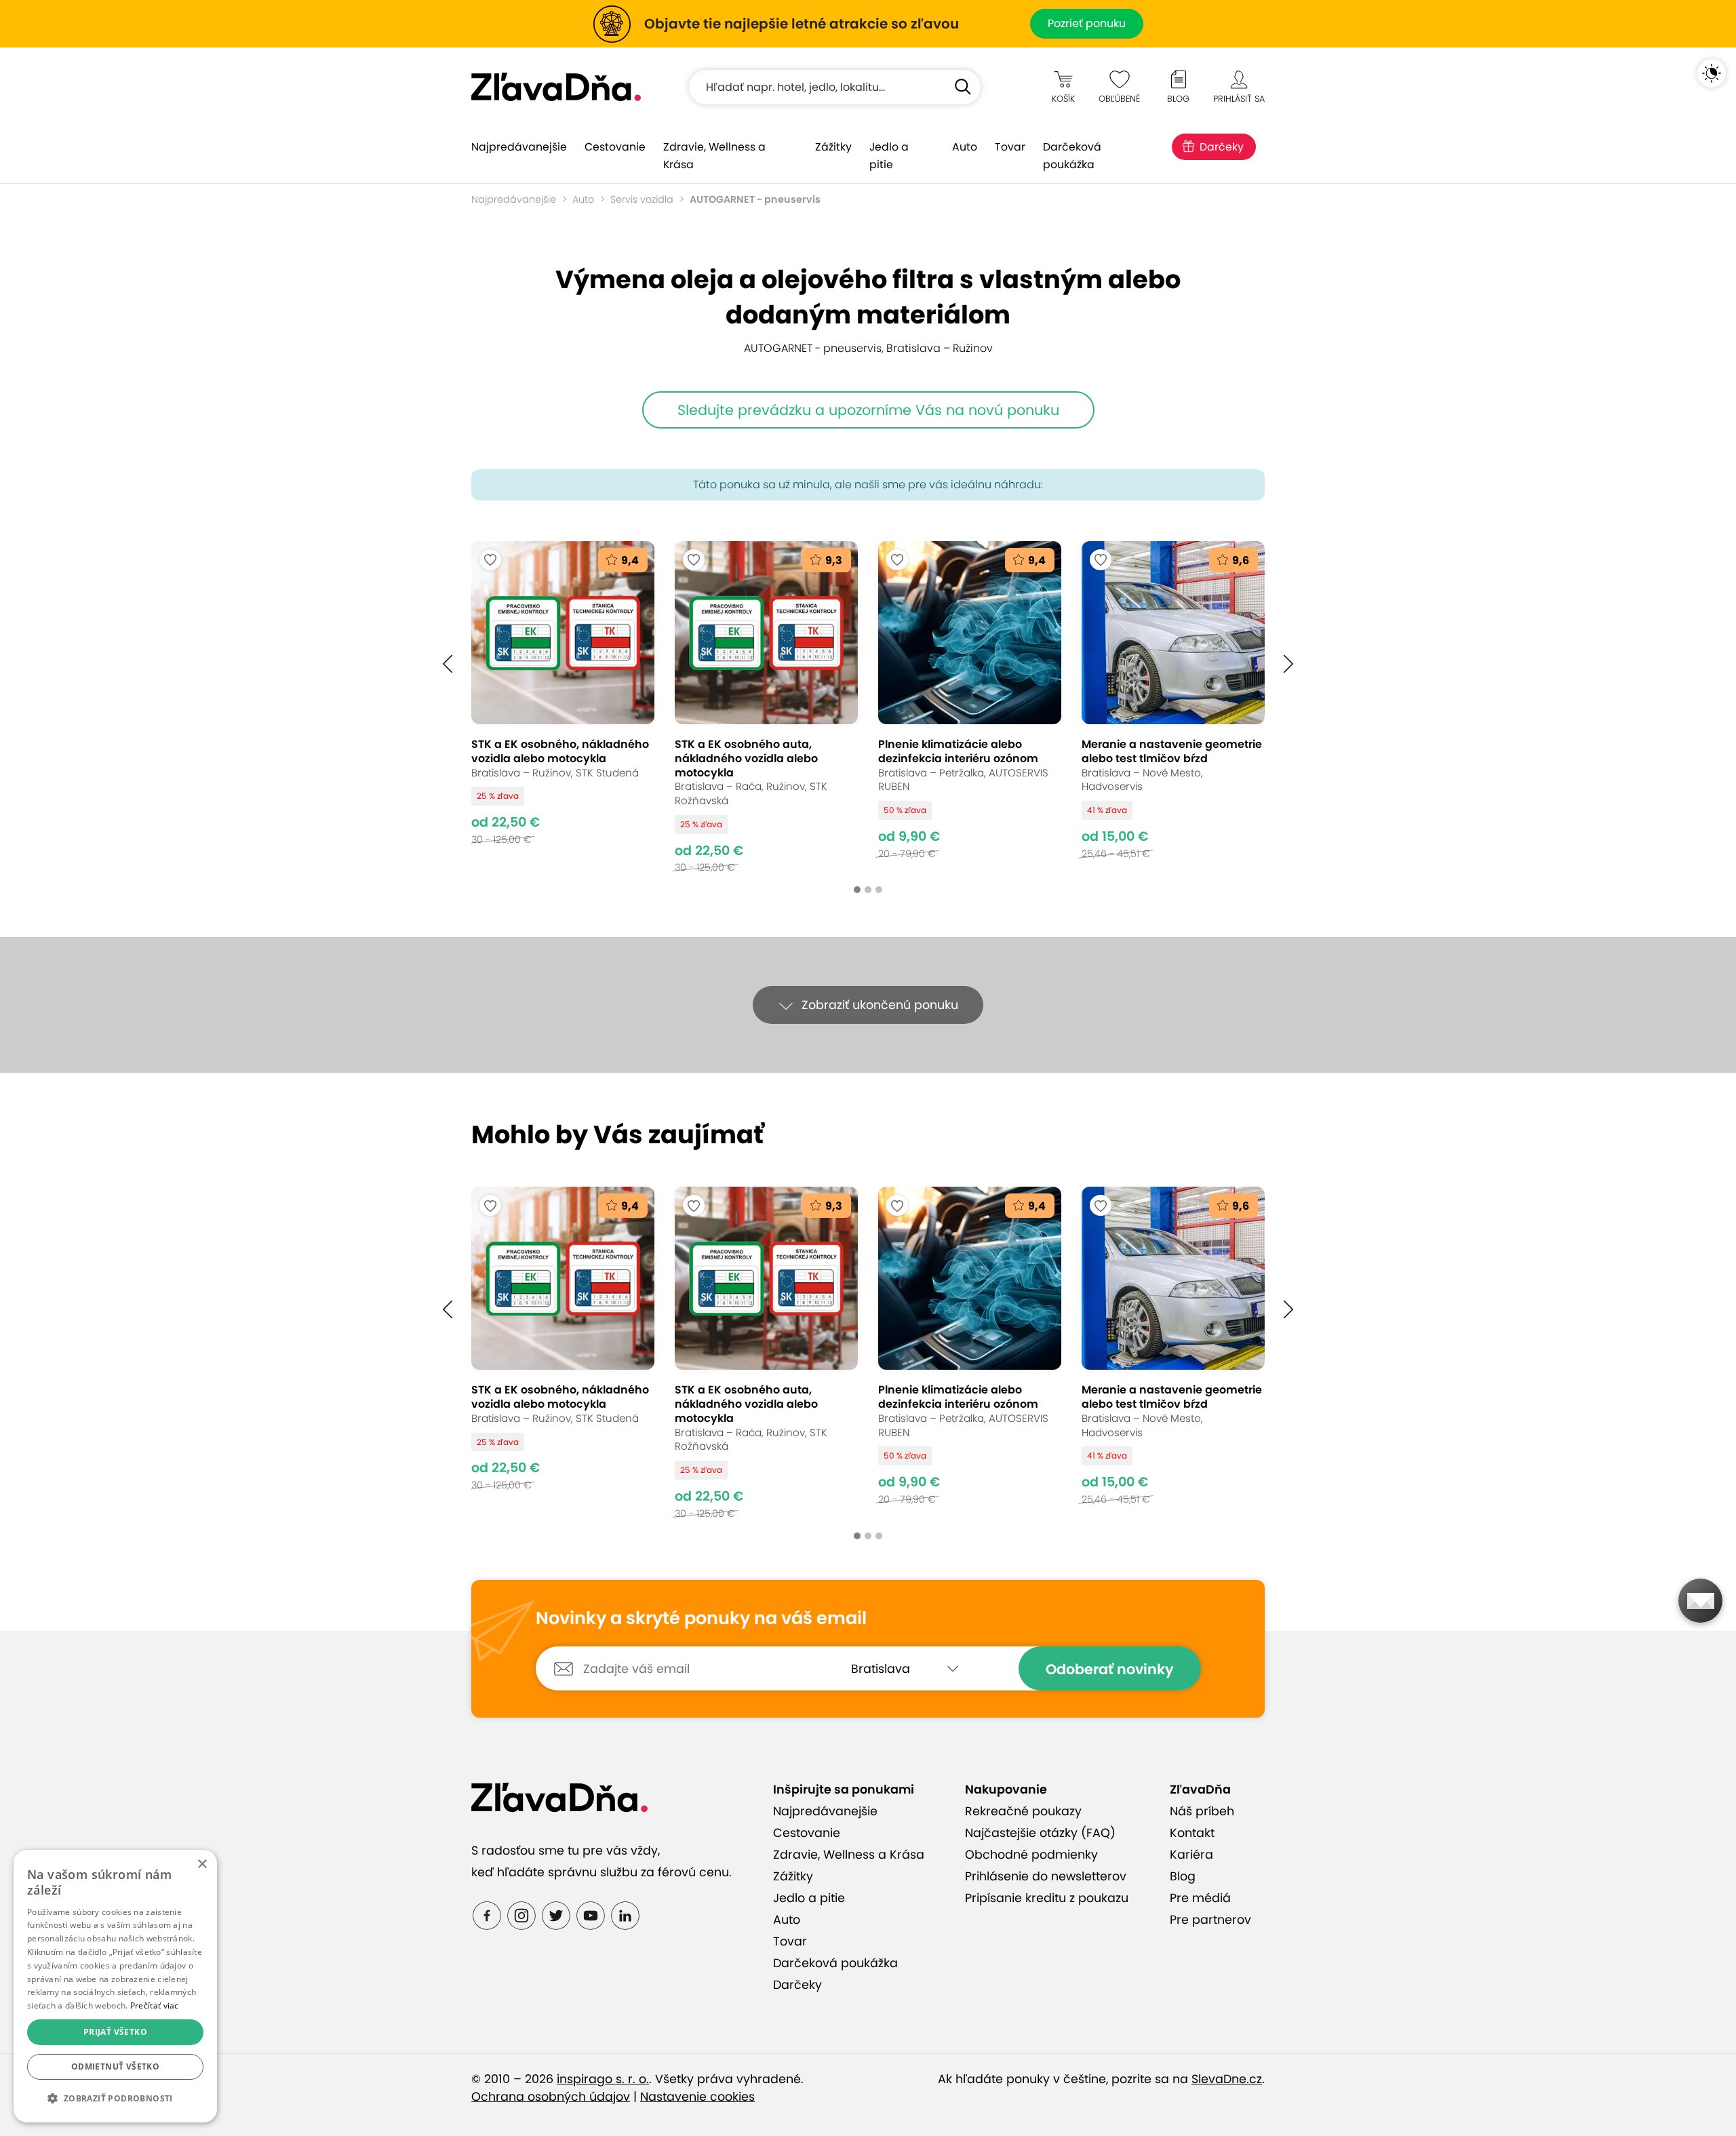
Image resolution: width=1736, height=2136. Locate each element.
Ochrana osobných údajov (551, 2097)
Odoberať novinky (1110, 1669)
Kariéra (1191, 1855)
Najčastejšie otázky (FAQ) (1040, 1833)
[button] (448, 664)
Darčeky (1222, 147)
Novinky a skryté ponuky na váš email (701, 1619)
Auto (965, 147)
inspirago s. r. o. (603, 2079)
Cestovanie (615, 147)
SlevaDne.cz (1227, 2079)
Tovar (1010, 147)
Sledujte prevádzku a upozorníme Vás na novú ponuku (868, 410)
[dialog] (115, 1986)
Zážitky (833, 147)
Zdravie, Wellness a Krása (714, 156)
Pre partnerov (1210, 1920)
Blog (1183, 1876)
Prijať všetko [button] (115, 2032)
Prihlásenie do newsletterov (1046, 1876)
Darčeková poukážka (1072, 156)
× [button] (202, 1864)
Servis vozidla (642, 199)
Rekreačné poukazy (1023, 1811)
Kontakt (1192, 1833)
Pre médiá (1200, 1898)
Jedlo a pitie (889, 156)
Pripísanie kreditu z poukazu (1047, 1898)
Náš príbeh (1202, 1811)
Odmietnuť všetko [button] (115, 2066)
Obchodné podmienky (1031, 1855)
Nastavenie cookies (697, 2097)
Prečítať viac (155, 2005)
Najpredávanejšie (519, 147)
